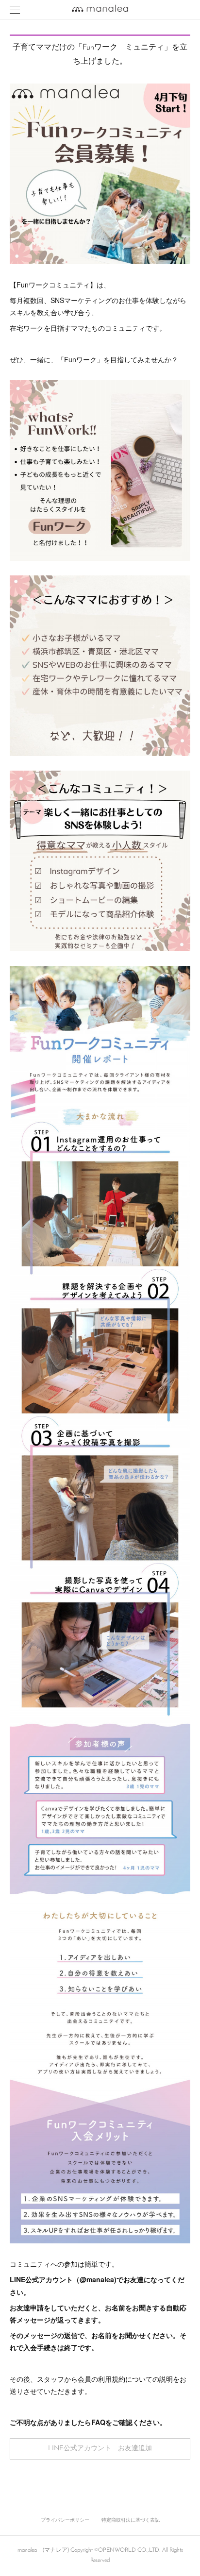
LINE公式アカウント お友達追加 (100, 2449)
